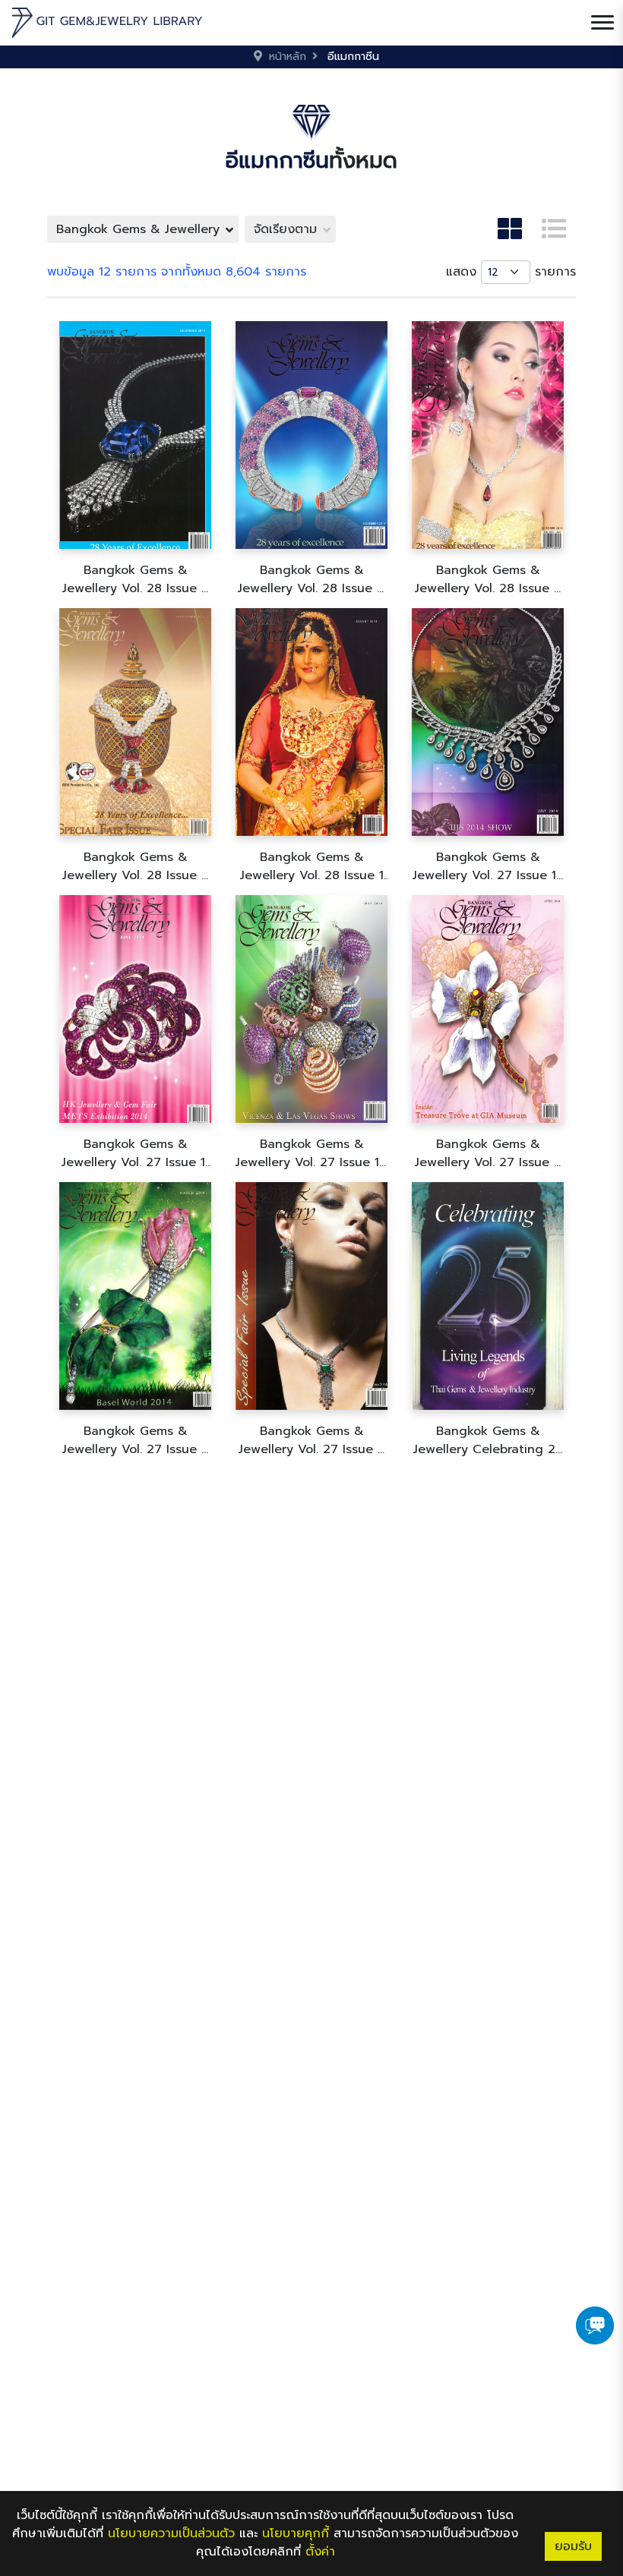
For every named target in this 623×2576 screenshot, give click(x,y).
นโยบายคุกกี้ (296, 2533)
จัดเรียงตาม (285, 229)
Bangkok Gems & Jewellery (138, 229)
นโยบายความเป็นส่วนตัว (171, 2533)
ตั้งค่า (320, 2552)
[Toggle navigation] (602, 23)
